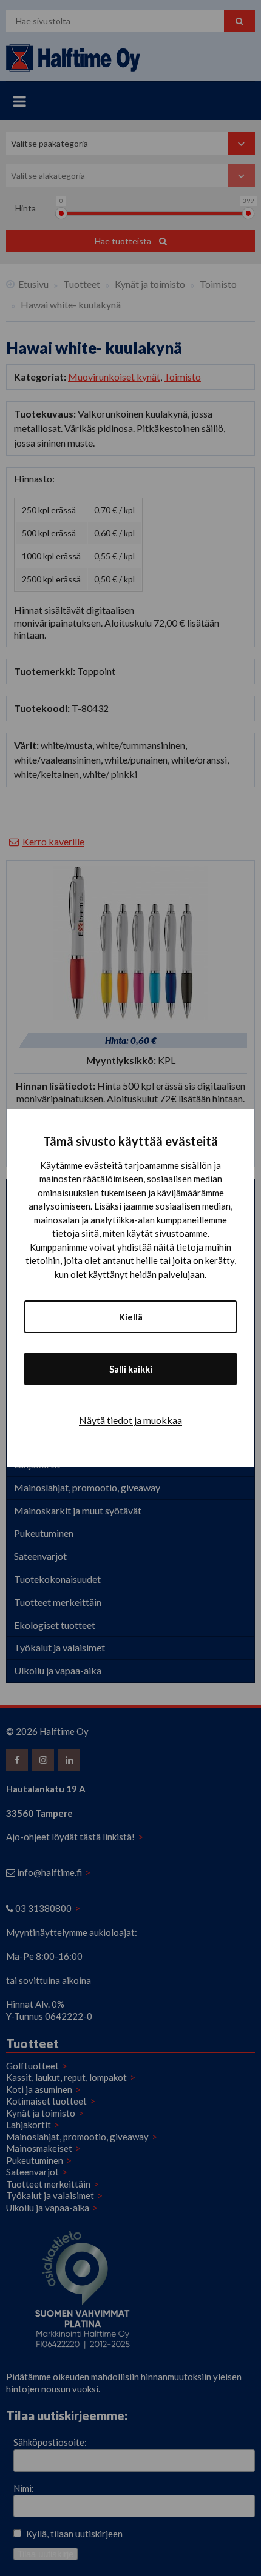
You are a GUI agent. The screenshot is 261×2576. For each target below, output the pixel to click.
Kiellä (131, 1317)
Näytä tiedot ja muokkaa (130, 1420)
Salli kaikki (131, 1369)
